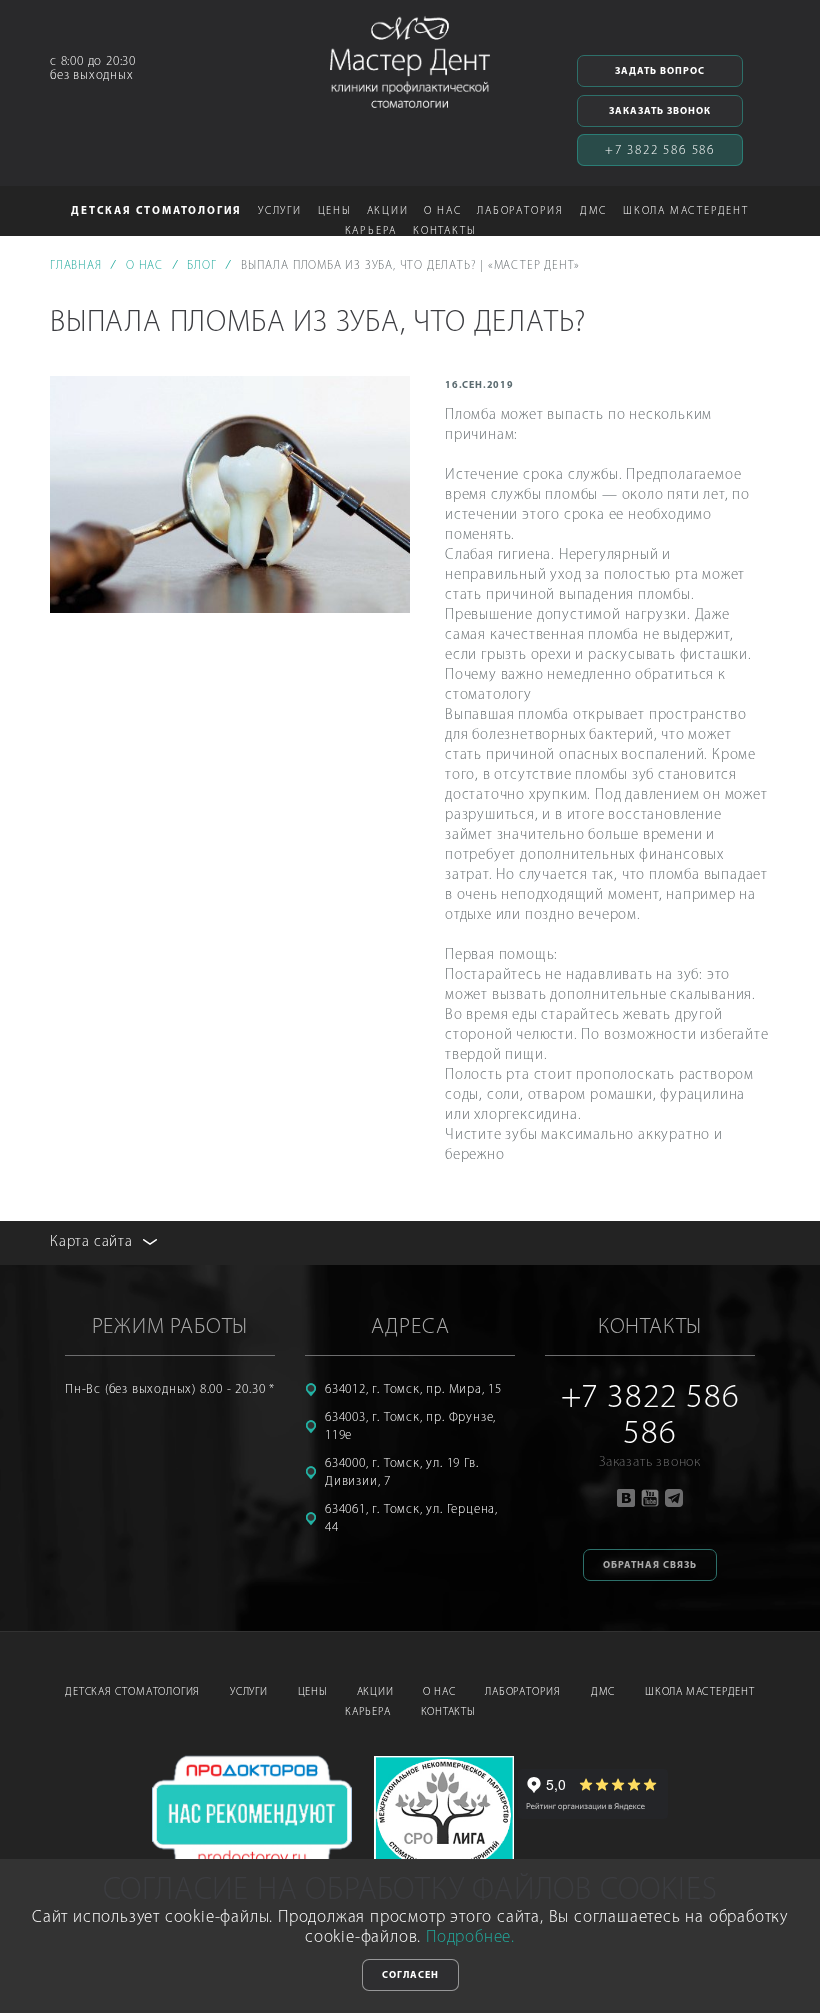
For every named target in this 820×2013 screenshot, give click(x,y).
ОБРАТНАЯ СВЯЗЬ (650, 1565)
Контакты (444, 231)
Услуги (249, 1692)
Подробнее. (470, 1937)
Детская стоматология (132, 1692)
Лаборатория (523, 1692)
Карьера (368, 1712)
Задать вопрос (660, 71)
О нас (439, 1692)
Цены (334, 211)
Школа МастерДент (700, 1692)
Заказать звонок (660, 111)
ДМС (593, 211)
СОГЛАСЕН (410, 1975)
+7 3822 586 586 (660, 150)
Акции (388, 211)
